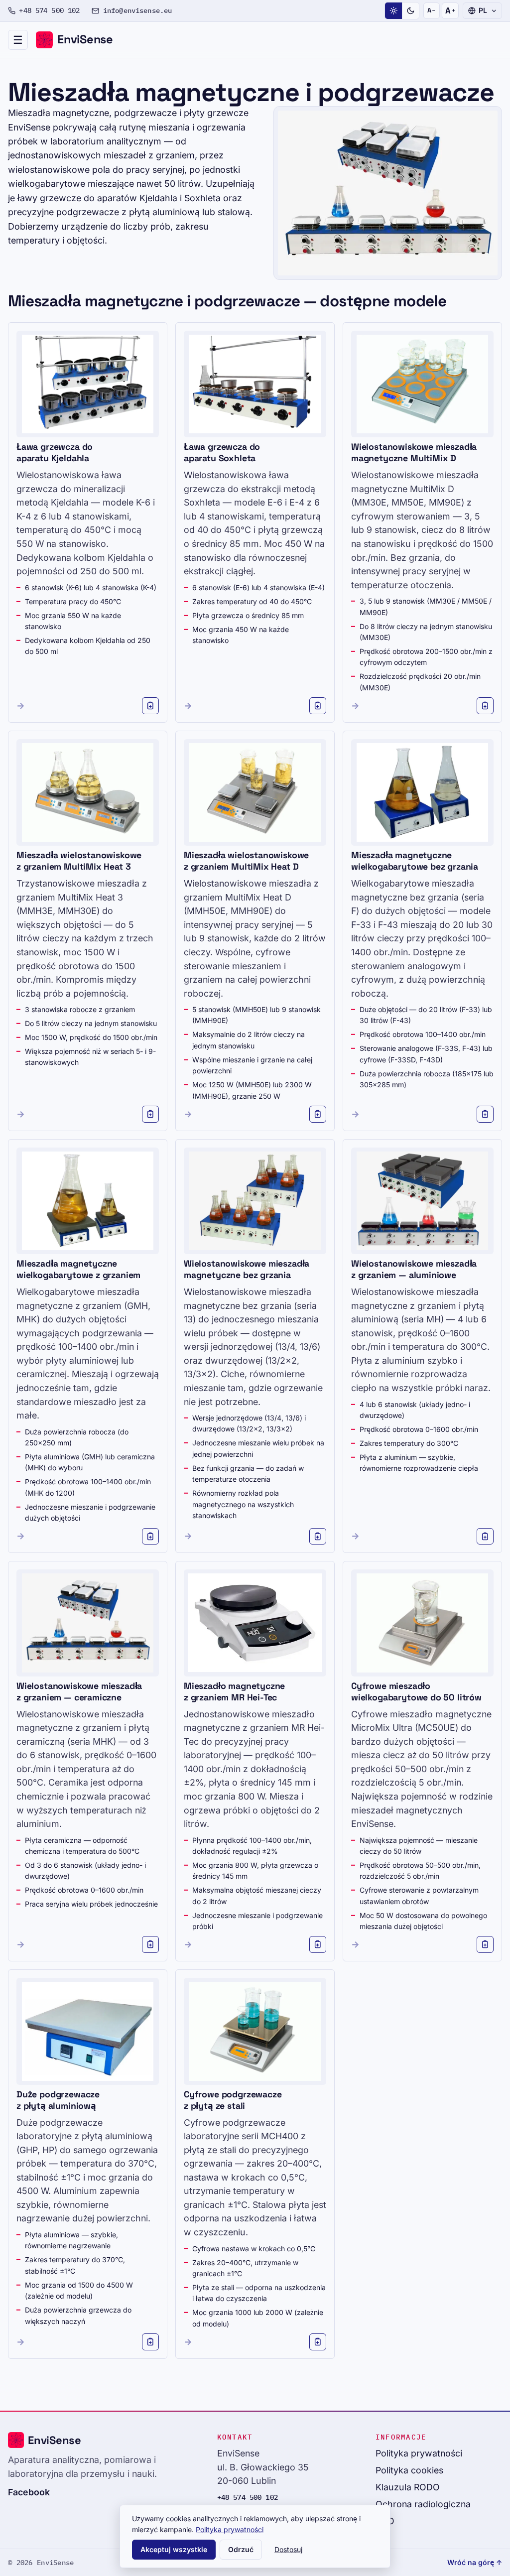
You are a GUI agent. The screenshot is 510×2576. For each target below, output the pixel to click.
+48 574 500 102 (49, 10)
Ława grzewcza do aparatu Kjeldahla (55, 452)
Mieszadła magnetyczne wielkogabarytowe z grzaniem (78, 1269)
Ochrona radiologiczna (423, 2504)
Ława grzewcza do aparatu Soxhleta (222, 452)
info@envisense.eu (137, 10)
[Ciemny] (410, 11)
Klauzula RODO (408, 2487)
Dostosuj (288, 2549)
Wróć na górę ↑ (475, 2562)
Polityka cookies (409, 2470)
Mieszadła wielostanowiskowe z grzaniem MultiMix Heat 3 (79, 861)
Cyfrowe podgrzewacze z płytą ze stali (233, 2100)
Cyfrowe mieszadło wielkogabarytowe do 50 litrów (416, 1692)
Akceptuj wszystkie (174, 2549)
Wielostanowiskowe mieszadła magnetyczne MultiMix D (414, 452)
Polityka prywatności (419, 2453)
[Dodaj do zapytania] (150, 706)
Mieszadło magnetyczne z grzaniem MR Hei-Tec (234, 1692)
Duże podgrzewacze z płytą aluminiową (58, 2100)
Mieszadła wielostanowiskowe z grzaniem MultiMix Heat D (246, 861)
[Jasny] (393, 11)
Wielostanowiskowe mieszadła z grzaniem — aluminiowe (414, 1269)
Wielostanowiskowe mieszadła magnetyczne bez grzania (247, 1269)
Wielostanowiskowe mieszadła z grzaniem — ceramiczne (79, 1692)
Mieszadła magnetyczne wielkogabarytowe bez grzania (415, 861)
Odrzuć (241, 2549)
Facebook (29, 2492)
